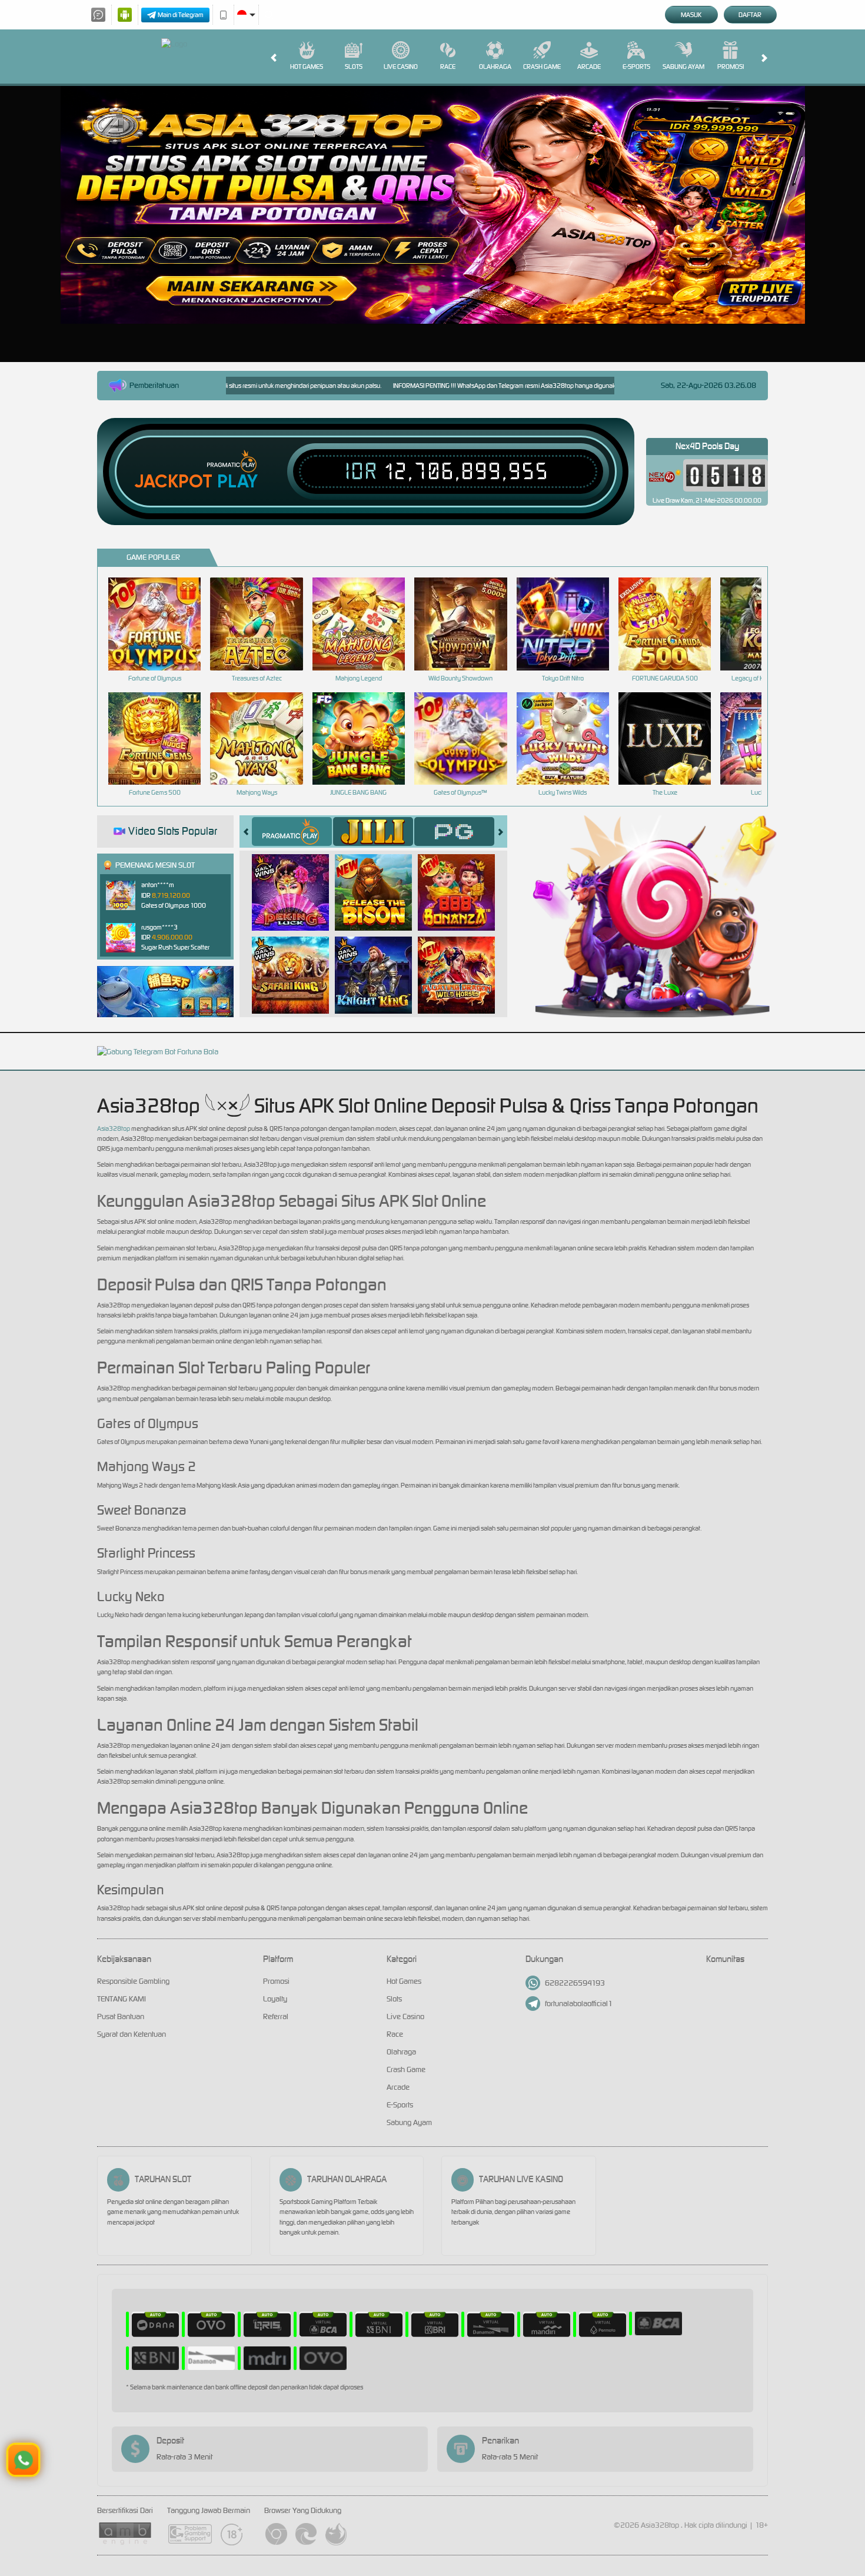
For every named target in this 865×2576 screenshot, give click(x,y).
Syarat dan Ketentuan (132, 2034)
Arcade (589, 67)
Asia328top (114, 1128)
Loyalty (275, 1999)
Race (448, 67)
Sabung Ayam (683, 67)
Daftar (750, 15)
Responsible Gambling (133, 1981)
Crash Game (542, 67)
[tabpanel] (433, 205)
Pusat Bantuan (121, 2016)
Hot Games (307, 67)
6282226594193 (575, 1983)
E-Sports (636, 67)
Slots (354, 67)
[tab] (292, 831)
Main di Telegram (181, 15)
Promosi (731, 67)
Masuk (691, 15)
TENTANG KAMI (122, 1999)
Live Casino (401, 67)
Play (237, 482)
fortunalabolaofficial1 (579, 2004)
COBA (297, 880)
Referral (276, 2016)
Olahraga (495, 67)
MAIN (162, 624)
